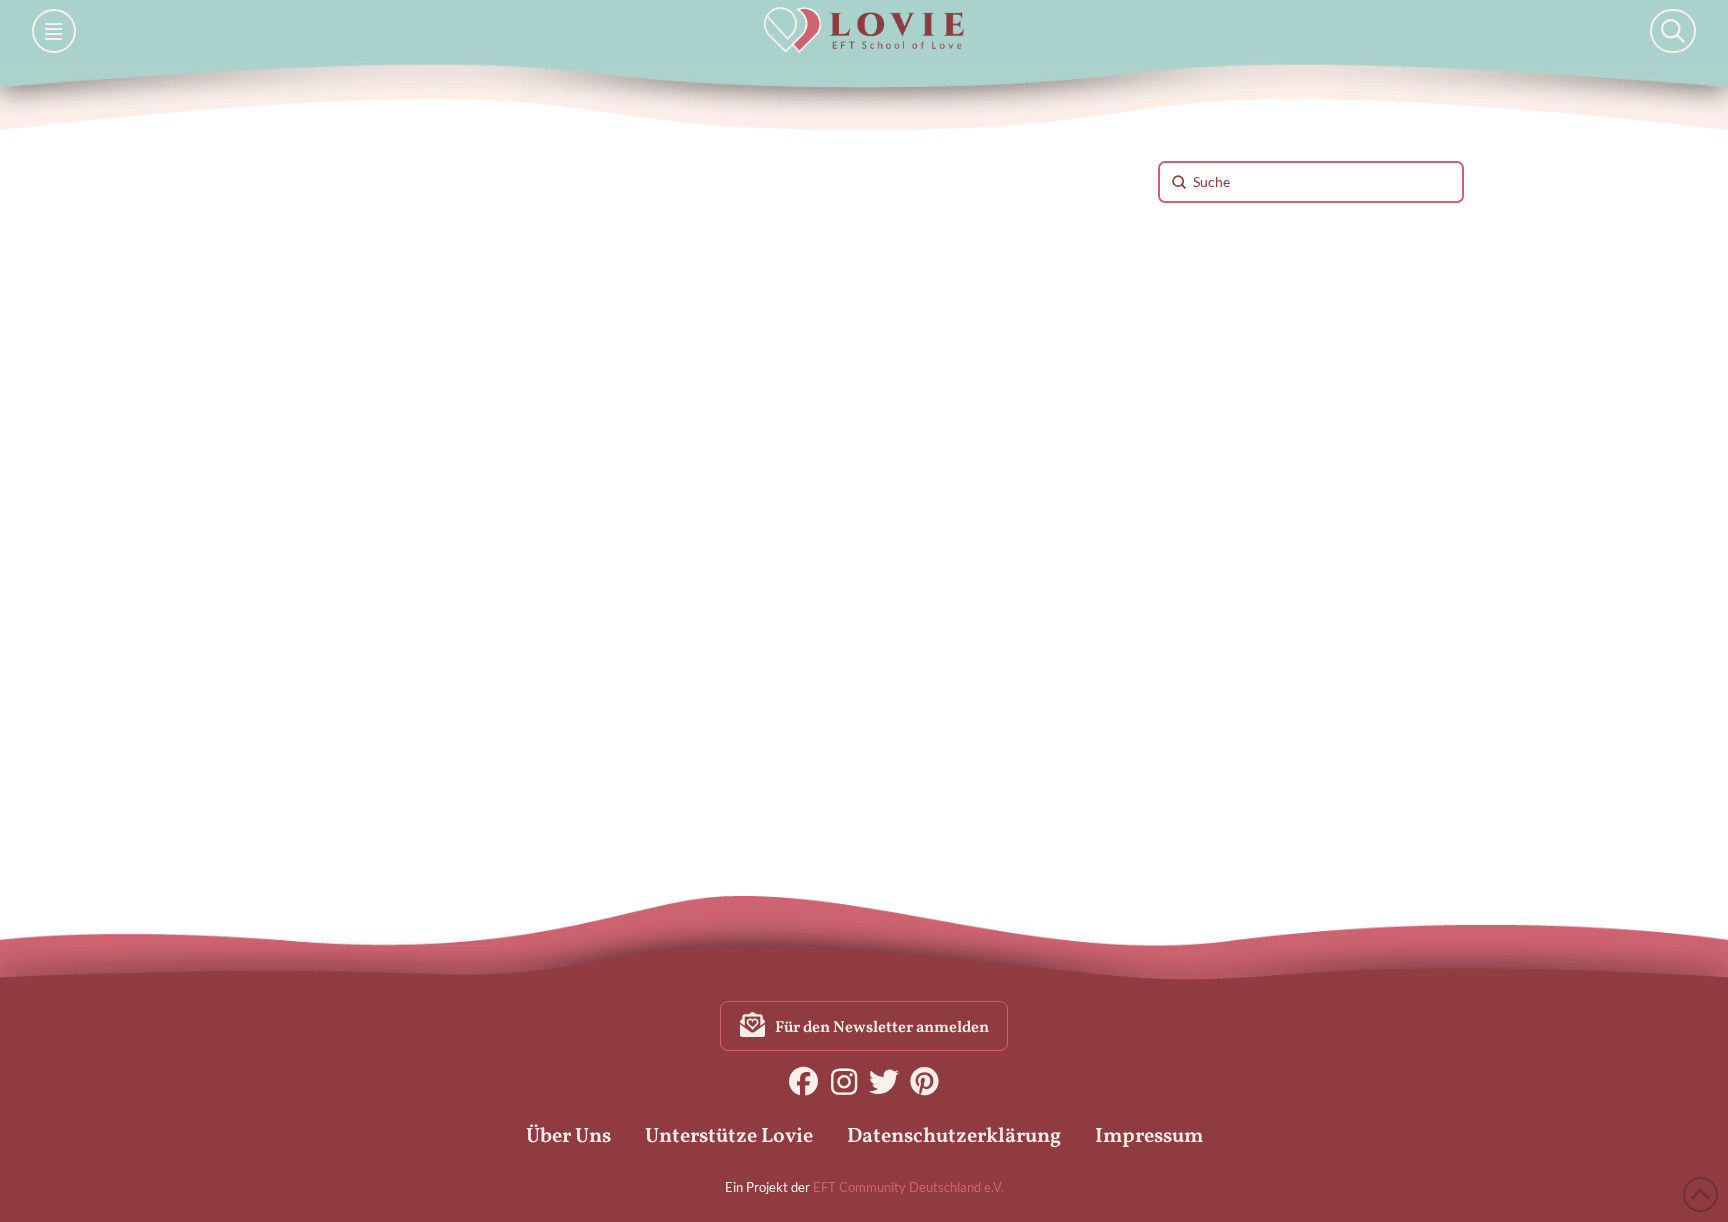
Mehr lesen (331, 688)
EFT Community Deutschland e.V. (908, 1187)
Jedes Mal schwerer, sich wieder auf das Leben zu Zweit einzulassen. (441, 501)
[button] (54, 31)
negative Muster (340, 758)
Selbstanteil (325, 804)
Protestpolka (489, 758)
